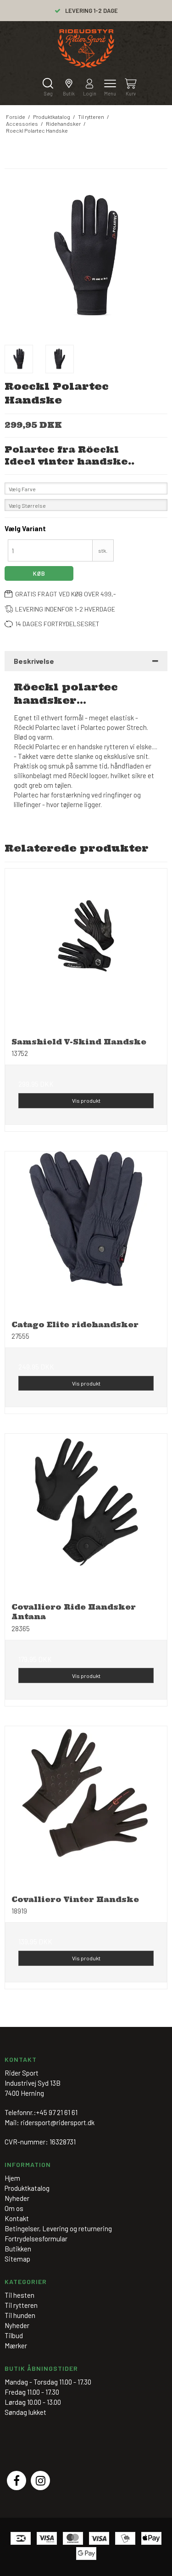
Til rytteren (21, 2305)
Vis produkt (86, 1100)
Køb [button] (39, 573)
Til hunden (20, 2315)
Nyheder (17, 2325)
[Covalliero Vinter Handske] (86, 1807)
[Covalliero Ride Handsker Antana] (86, 1515)
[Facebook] (17, 2481)
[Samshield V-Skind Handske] (86, 950)
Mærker (16, 2346)
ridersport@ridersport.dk (58, 2122)
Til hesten (19, 2295)
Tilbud (14, 2335)
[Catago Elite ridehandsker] (86, 1232)
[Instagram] (40, 2481)
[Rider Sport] (86, 48)
